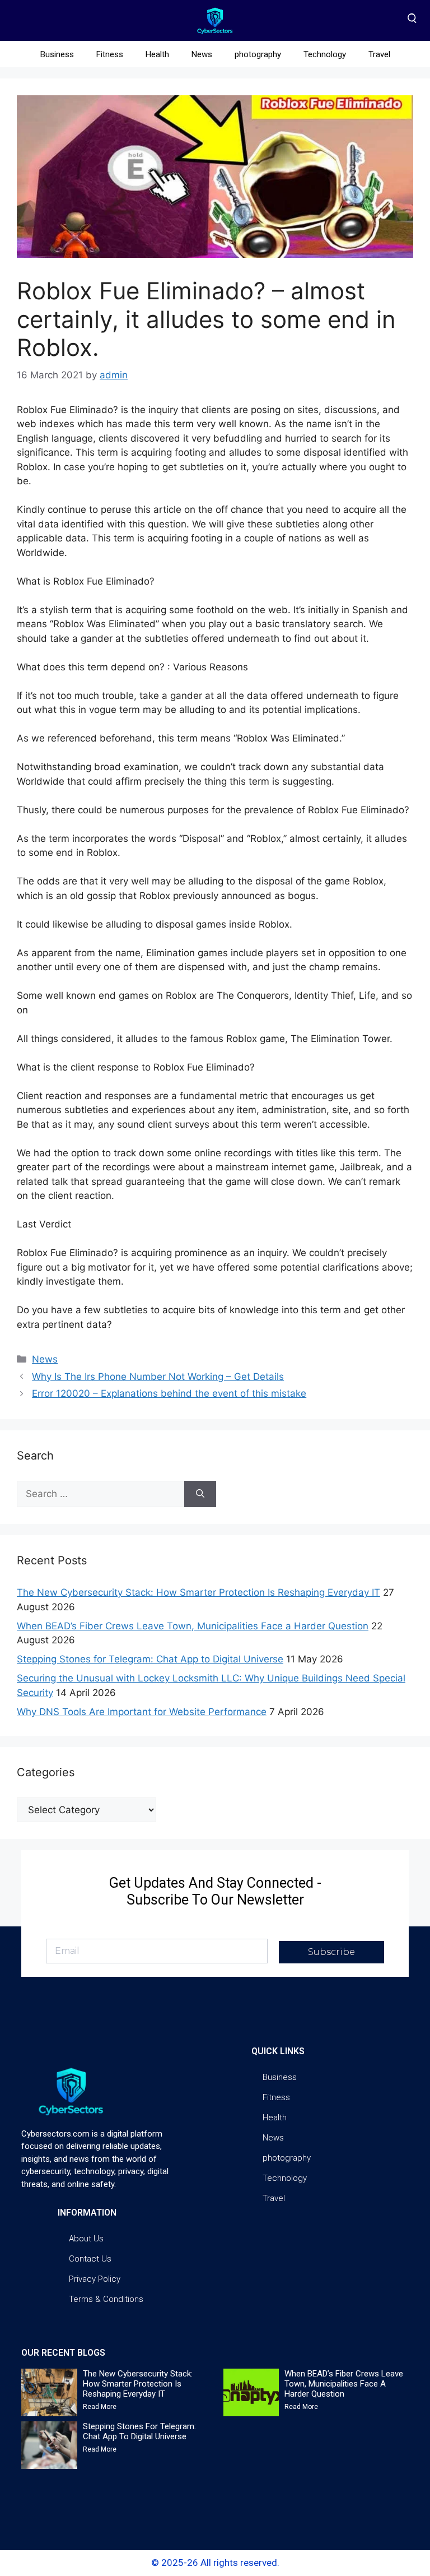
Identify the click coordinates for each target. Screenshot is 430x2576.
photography (258, 54)
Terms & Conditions (106, 2299)
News (202, 54)
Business (57, 54)
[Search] (200, 1494)
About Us (86, 2239)
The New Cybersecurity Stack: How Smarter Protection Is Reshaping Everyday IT (198, 1592)
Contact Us (90, 2259)
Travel (379, 54)
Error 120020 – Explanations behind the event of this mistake (169, 1393)
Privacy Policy (95, 2279)
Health (157, 54)
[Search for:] (101, 1494)
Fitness (110, 54)
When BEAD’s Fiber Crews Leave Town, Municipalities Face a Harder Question (193, 1626)
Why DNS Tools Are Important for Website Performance (142, 1712)
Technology (325, 54)
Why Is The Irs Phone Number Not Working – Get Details (158, 1377)
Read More (100, 2407)
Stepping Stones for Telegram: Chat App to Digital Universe (150, 1659)
